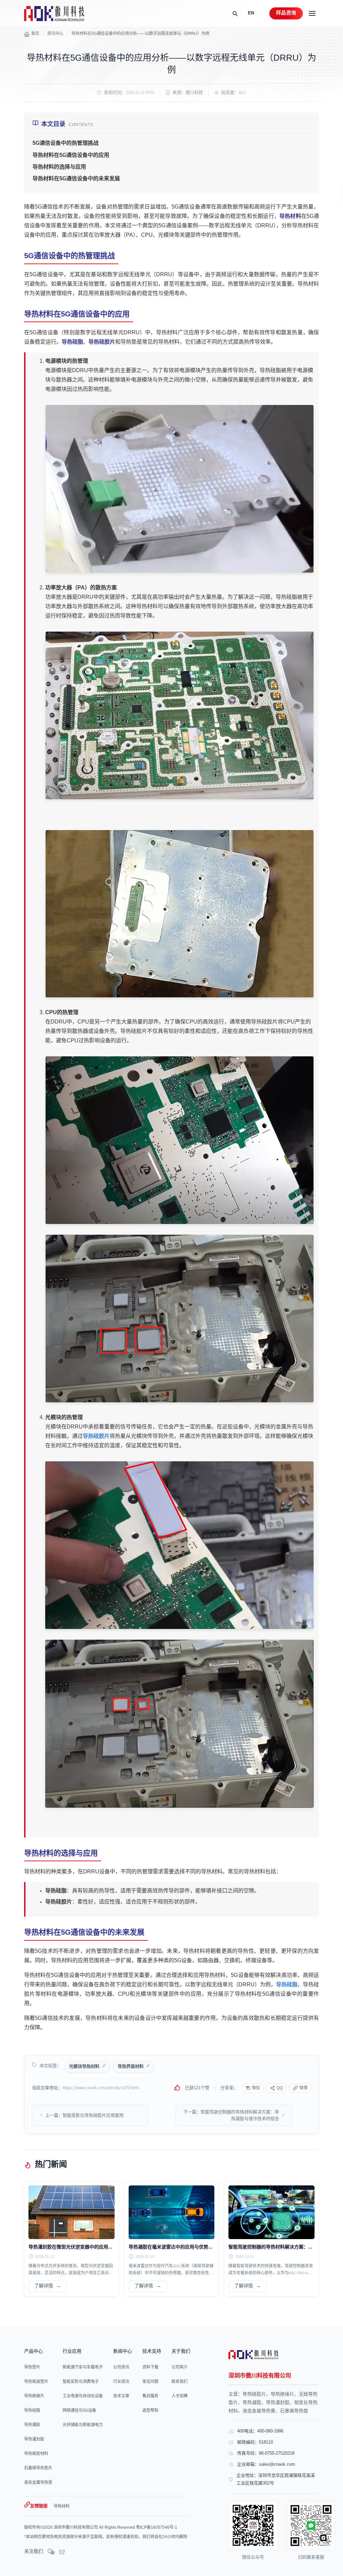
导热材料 (290, 216)
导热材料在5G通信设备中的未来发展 (76, 179)
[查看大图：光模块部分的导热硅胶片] (179, 1724)
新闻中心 (123, 2352)
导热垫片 (32, 2367)
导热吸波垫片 (36, 2382)
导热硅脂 (72, 342)
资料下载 (150, 2367)
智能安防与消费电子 (81, 2382)
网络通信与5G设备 (79, 2411)
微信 (256, 2088)
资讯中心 (55, 34)
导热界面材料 (131, 2066)
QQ (280, 2088)
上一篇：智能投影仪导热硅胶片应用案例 (84, 2115)
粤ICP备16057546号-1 (157, 2528)
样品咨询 (286, 13)
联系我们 (180, 2382)
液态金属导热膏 (38, 2483)
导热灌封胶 (34, 2439)
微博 (303, 2088)
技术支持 (152, 2352)
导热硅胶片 (102, 342)
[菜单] (312, 13)
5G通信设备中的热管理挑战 (65, 143)
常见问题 (150, 2382)
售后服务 (150, 2396)
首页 (35, 34)
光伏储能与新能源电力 (83, 2425)
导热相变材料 (36, 2454)
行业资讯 (121, 2382)
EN (251, 13)
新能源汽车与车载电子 (83, 2367)
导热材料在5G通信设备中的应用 (71, 155)
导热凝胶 (32, 2425)
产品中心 (33, 2352)
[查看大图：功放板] (179, 715)
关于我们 (181, 2352)
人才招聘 (180, 2396)
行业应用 (72, 2352)
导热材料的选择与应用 (59, 167)
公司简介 (180, 2367)
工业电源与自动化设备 (83, 2396)
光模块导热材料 (84, 2066)
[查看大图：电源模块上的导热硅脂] (179, 489)
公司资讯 (121, 2367)
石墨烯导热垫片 (38, 2468)
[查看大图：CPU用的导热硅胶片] (179, 1319)
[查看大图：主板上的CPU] (179, 1140)
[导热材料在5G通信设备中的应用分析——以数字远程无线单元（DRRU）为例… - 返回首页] (54, 14)
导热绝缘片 (34, 2396)
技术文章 (121, 2396)
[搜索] (235, 13)
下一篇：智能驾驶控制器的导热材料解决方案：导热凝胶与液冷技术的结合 (231, 2115)
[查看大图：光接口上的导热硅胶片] (179, 1545)
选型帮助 (150, 2411)
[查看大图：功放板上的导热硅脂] (179, 914)
